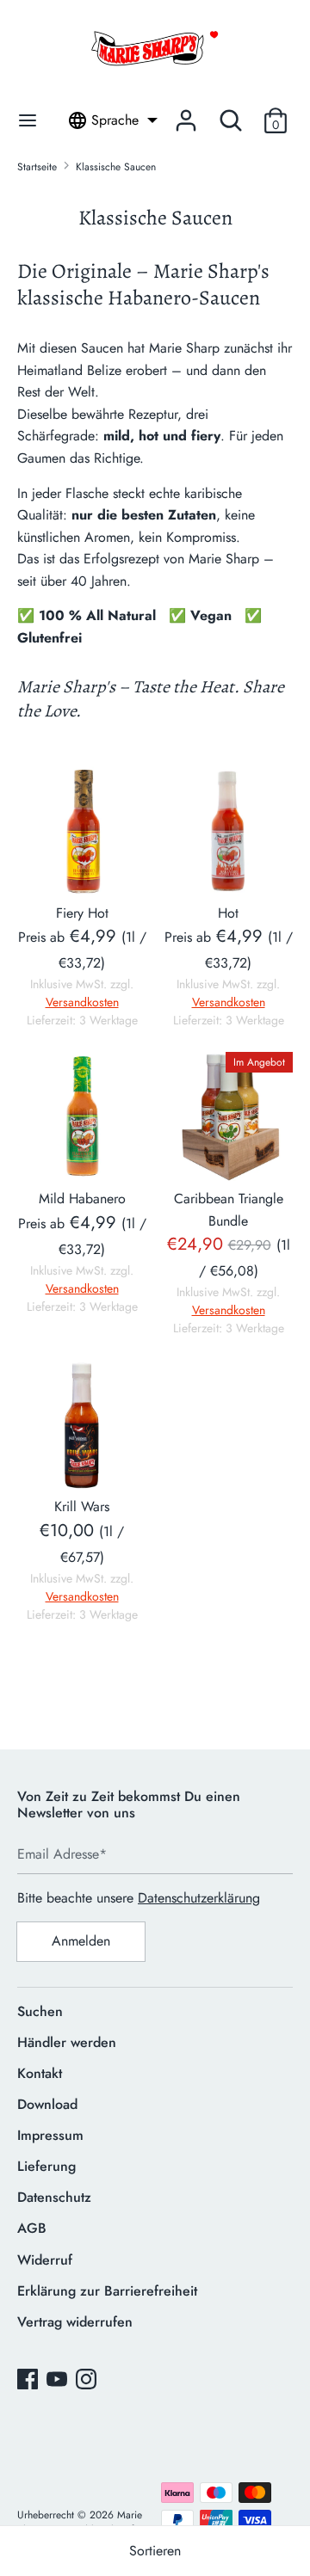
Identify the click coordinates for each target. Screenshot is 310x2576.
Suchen (40, 2011)
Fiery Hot (82, 913)
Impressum (50, 2135)
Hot (228, 913)
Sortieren (155, 2551)
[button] (276, 120)
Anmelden (81, 1941)
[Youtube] (59, 2381)
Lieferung (46, 2166)
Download (47, 2104)
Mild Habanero (82, 1199)
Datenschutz (54, 2197)
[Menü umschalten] (28, 120)
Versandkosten (82, 1002)
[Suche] (231, 114)
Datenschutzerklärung (199, 1898)
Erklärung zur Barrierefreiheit (107, 2291)
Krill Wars (82, 1506)
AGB (32, 2228)
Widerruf (45, 2260)
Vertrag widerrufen (75, 2322)
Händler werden (67, 2042)
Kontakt (40, 2073)
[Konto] (186, 114)
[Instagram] (88, 2381)
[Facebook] (29, 2381)
